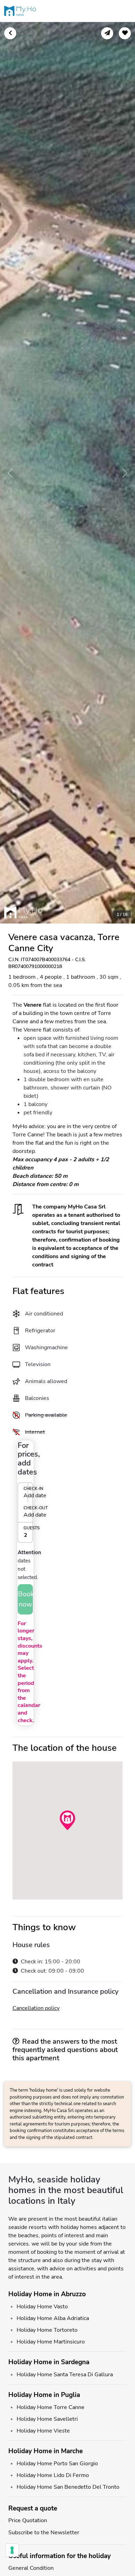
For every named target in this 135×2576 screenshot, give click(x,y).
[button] (25, 1502)
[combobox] (25, 1535)
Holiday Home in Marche (46, 2451)
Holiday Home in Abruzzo (47, 2294)
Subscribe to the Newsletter (44, 2533)
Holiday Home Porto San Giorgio (57, 2464)
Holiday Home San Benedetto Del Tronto (68, 2487)
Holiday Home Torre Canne (51, 2407)
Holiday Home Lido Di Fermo (53, 2475)
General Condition (31, 2568)
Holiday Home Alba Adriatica (53, 2318)
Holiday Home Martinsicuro (51, 2342)
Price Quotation (28, 2520)
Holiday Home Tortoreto (47, 2330)
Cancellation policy (36, 2008)
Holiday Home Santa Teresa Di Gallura (65, 2375)
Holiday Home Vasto (42, 2307)
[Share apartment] (107, 33)
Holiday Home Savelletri (47, 2419)
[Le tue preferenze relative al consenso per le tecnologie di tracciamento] (12, 2550)
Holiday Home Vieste (43, 2431)
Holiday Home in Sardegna (49, 2362)
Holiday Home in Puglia (44, 2395)
